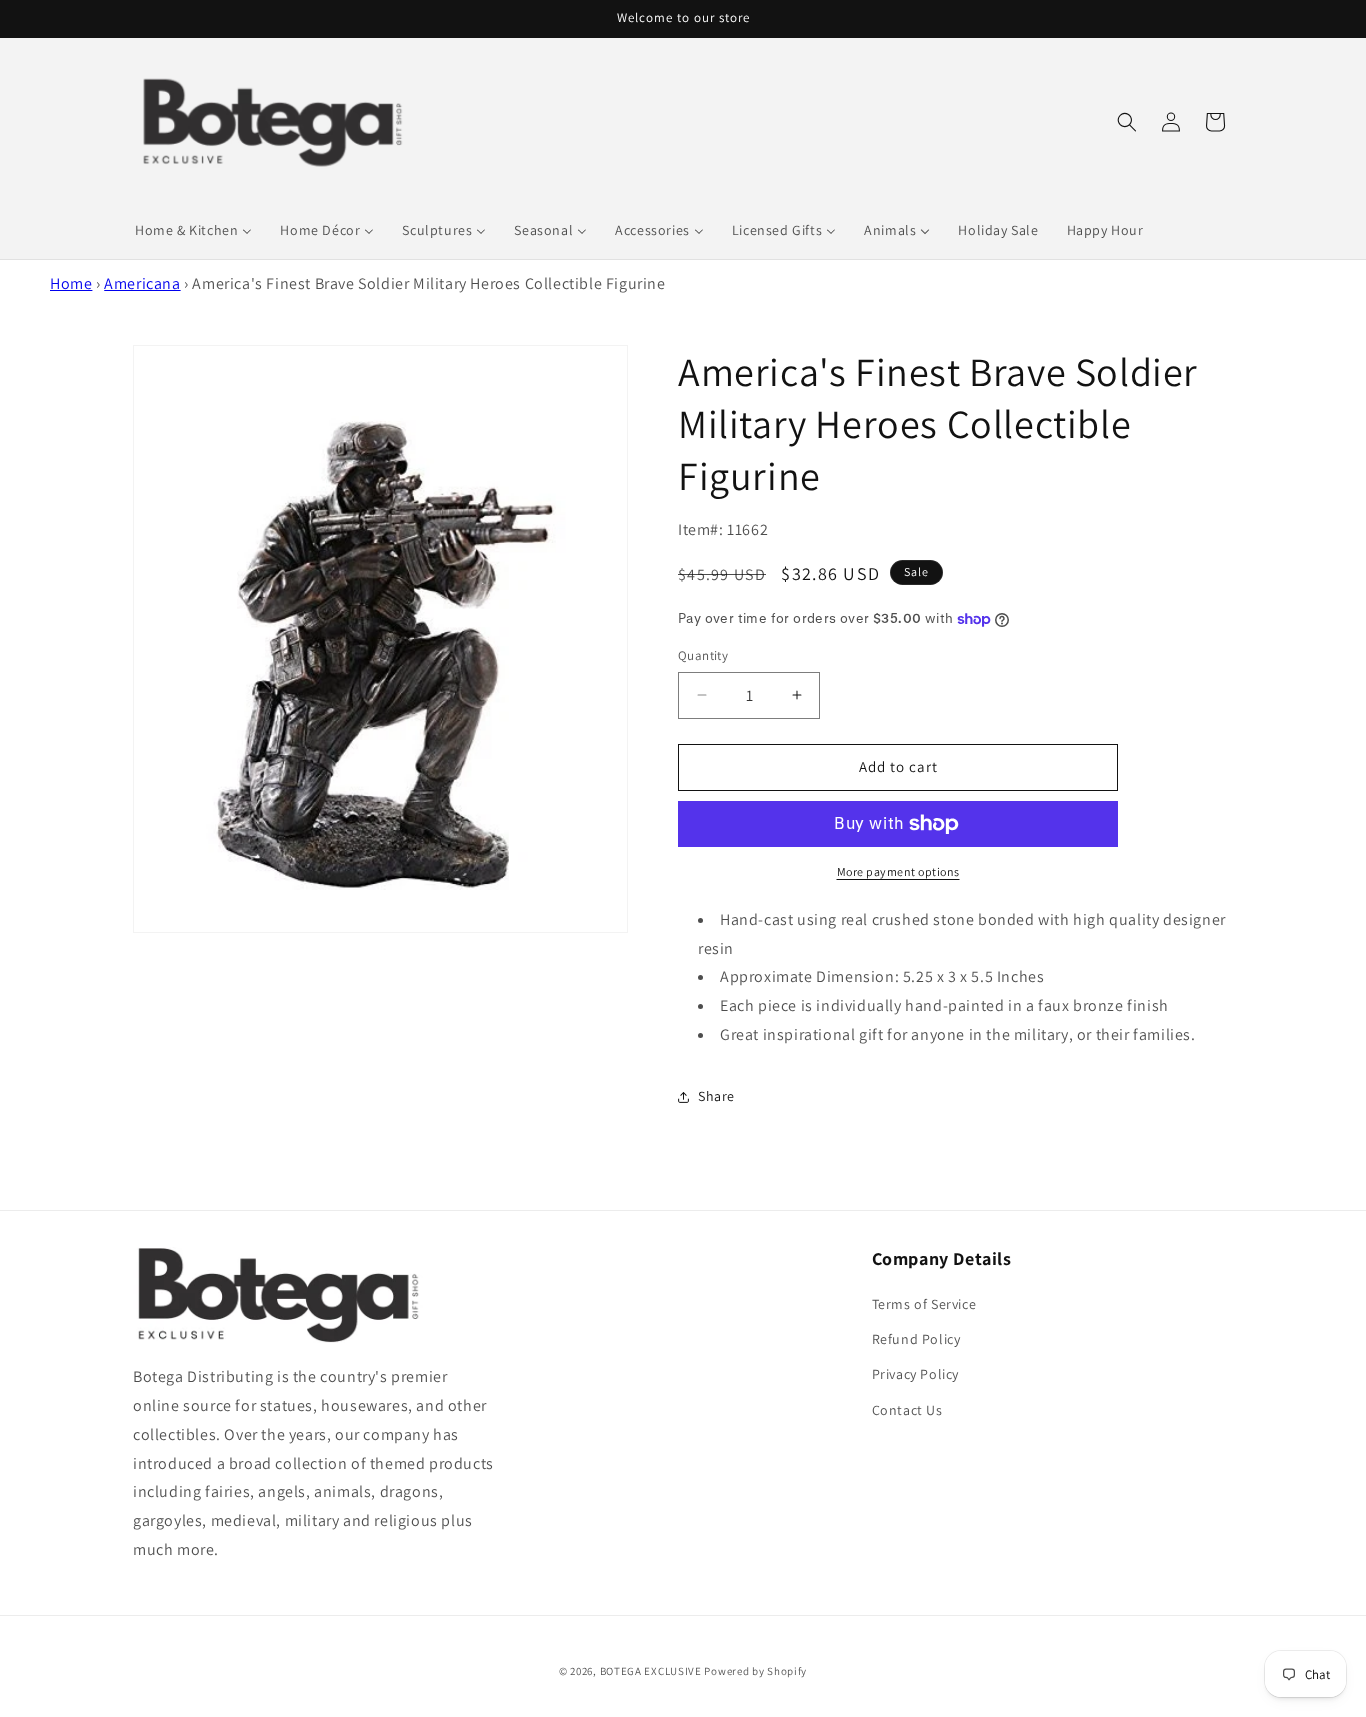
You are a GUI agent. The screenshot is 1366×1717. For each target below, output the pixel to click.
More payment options (898, 871)
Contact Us (907, 1410)
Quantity (703, 655)
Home (71, 283)
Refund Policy (916, 1339)
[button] (1127, 122)
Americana (142, 283)
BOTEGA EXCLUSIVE (651, 1671)
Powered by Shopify (755, 1671)
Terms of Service (924, 1304)
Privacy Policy (915, 1374)
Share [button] (716, 1096)
